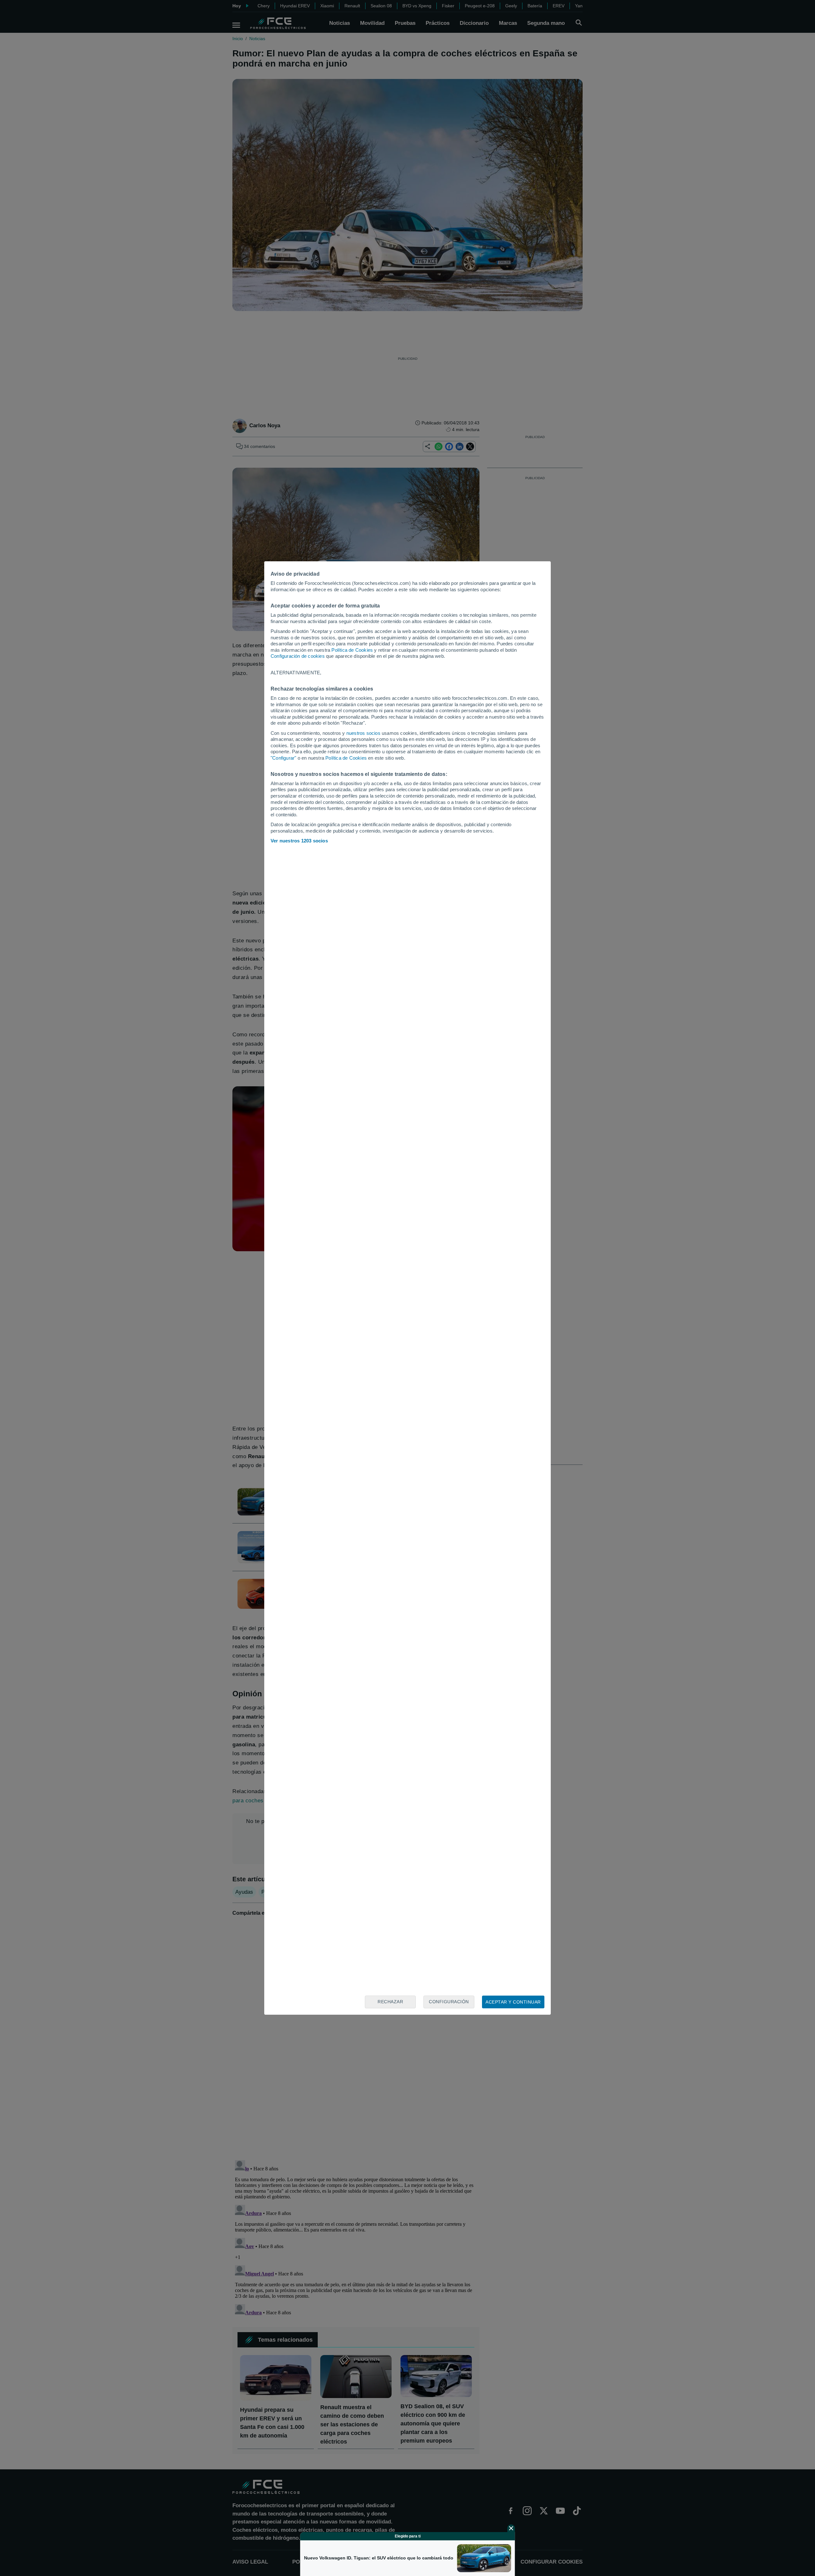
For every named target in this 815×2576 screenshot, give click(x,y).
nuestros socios (363, 733)
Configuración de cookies (298, 656)
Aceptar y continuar (513, 2002)
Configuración (449, 2002)
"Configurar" (283, 758)
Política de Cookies (352, 650)
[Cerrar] (511, 2528)
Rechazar (390, 2002)
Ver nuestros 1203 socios (299, 841)
